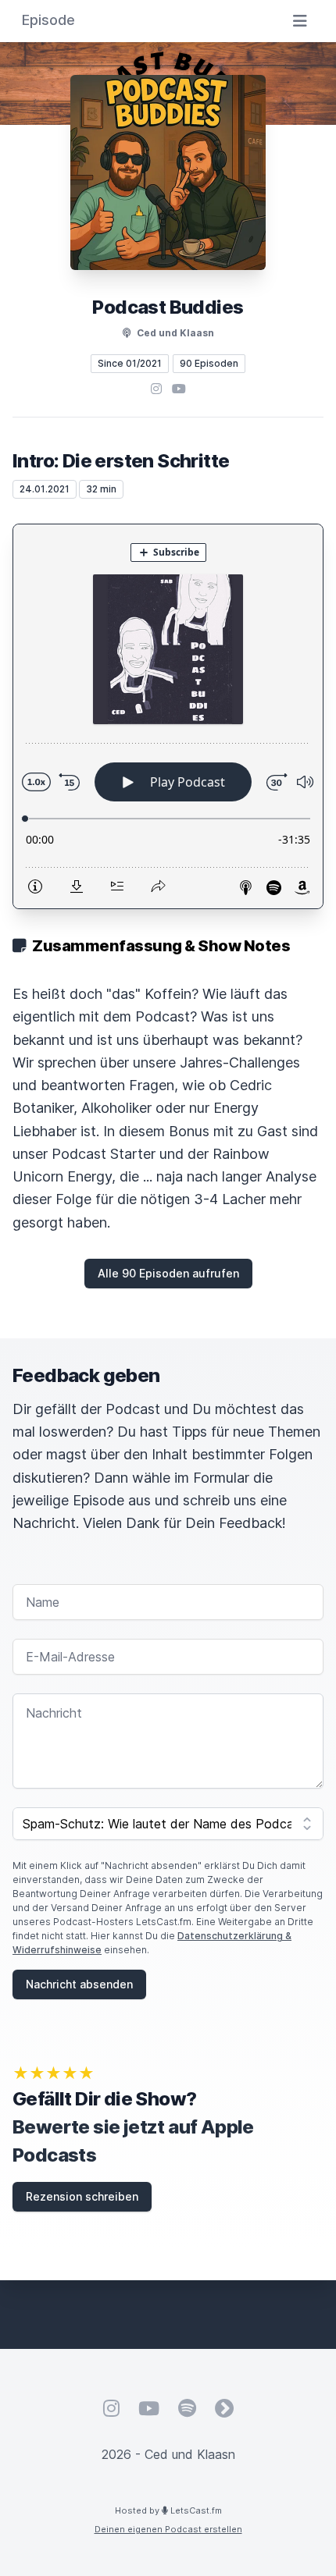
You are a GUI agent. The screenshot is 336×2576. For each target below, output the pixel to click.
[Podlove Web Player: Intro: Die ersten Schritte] (168, 716)
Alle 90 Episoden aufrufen (168, 1273)
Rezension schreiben (82, 2196)
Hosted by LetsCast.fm (168, 2510)
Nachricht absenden (79, 1984)
